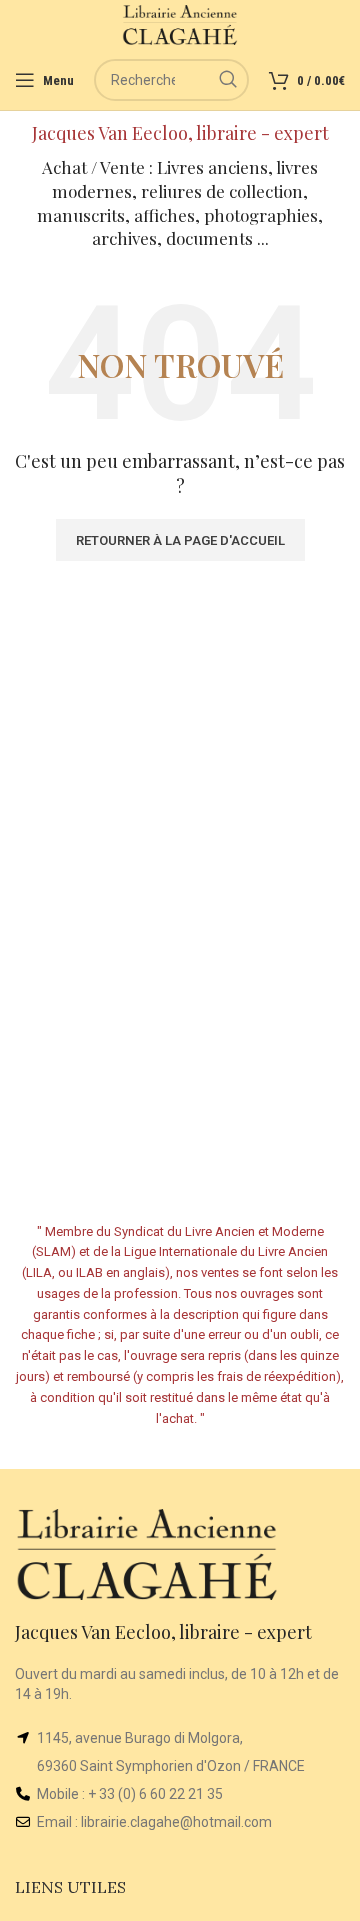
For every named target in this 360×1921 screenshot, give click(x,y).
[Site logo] (180, 24)
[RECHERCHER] (228, 80)
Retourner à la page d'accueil (180, 540)
